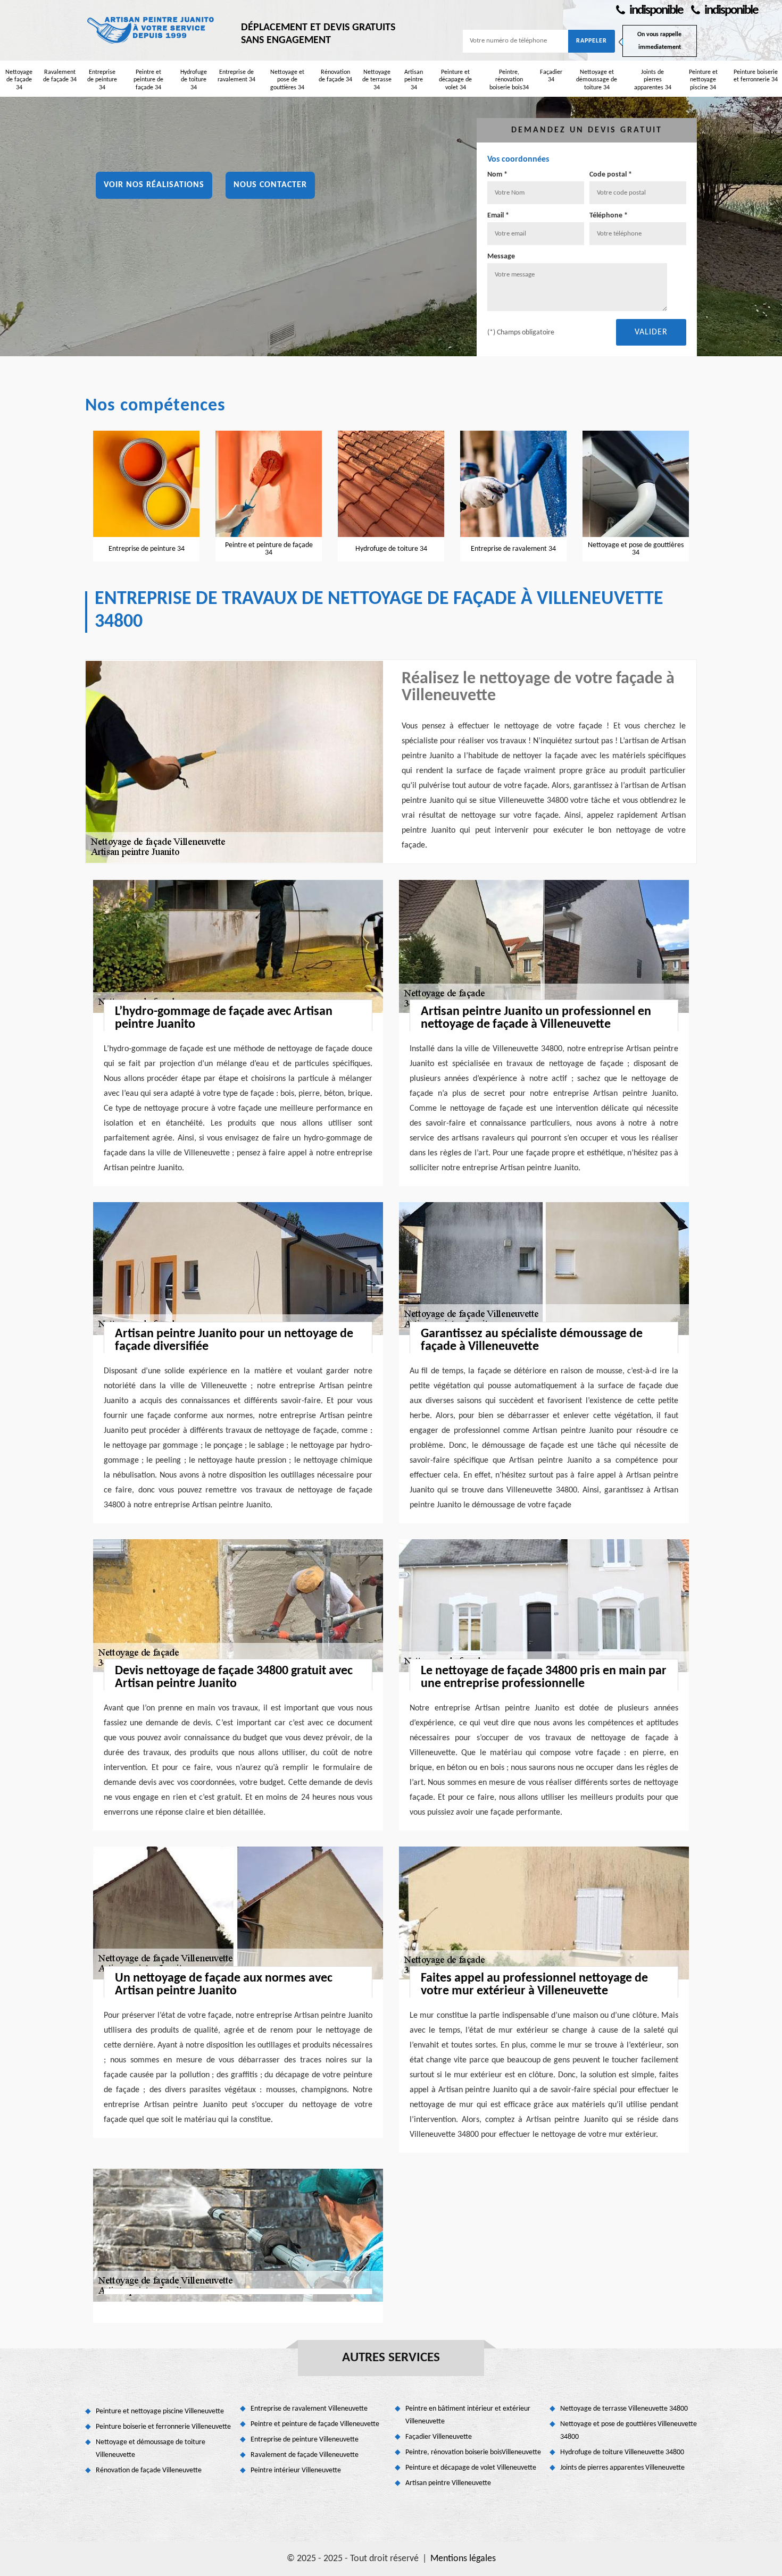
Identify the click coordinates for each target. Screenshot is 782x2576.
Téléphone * (609, 216)
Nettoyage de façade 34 (19, 80)
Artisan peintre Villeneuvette (448, 2483)
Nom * (497, 175)
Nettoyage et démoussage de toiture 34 (597, 80)
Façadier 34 (551, 76)
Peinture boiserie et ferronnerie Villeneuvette (163, 2427)
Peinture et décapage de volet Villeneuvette (471, 2468)
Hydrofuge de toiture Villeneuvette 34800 (622, 2452)
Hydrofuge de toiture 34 (194, 80)
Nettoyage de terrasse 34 (377, 80)
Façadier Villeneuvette (439, 2437)
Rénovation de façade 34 (335, 76)
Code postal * (611, 175)
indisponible (655, 10)
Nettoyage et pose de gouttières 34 (287, 80)
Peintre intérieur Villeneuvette (296, 2470)
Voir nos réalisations (154, 185)
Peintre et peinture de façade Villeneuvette (315, 2424)
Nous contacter (270, 185)
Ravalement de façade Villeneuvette (305, 2455)
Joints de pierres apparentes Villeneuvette (622, 2468)
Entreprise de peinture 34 (102, 80)
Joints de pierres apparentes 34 (653, 80)
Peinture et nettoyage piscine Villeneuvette (160, 2411)
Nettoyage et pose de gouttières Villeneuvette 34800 (629, 2431)
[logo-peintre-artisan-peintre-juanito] (152, 29)
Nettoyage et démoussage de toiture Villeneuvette (151, 2449)
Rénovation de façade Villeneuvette (149, 2470)
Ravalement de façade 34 (60, 76)
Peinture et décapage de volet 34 (455, 80)
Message (501, 257)
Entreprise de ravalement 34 (236, 76)
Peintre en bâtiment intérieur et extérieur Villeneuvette (468, 2415)
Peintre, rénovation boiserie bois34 (509, 80)
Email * (498, 216)
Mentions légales (463, 2559)
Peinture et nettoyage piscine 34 (703, 80)
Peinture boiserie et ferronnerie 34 (756, 76)
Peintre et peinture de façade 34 (148, 80)
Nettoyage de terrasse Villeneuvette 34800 (624, 2409)
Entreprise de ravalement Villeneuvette (309, 2409)
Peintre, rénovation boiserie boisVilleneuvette (473, 2452)
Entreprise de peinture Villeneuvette (305, 2440)
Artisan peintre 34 (414, 80)
